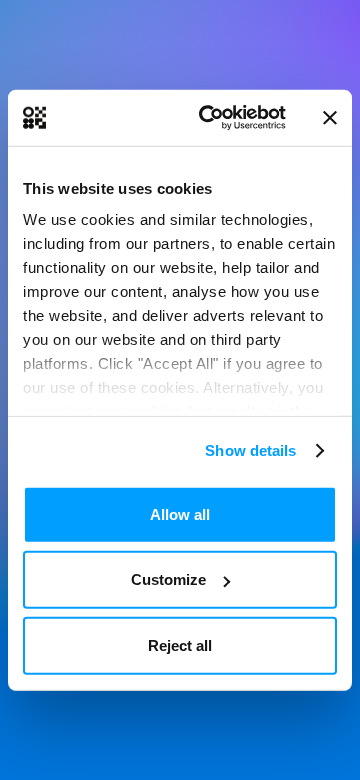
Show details (250, 450)
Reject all (180, 644)
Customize (168, 579)
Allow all (180, 513)
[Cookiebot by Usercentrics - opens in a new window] (211, 118)
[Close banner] (330, 118)
